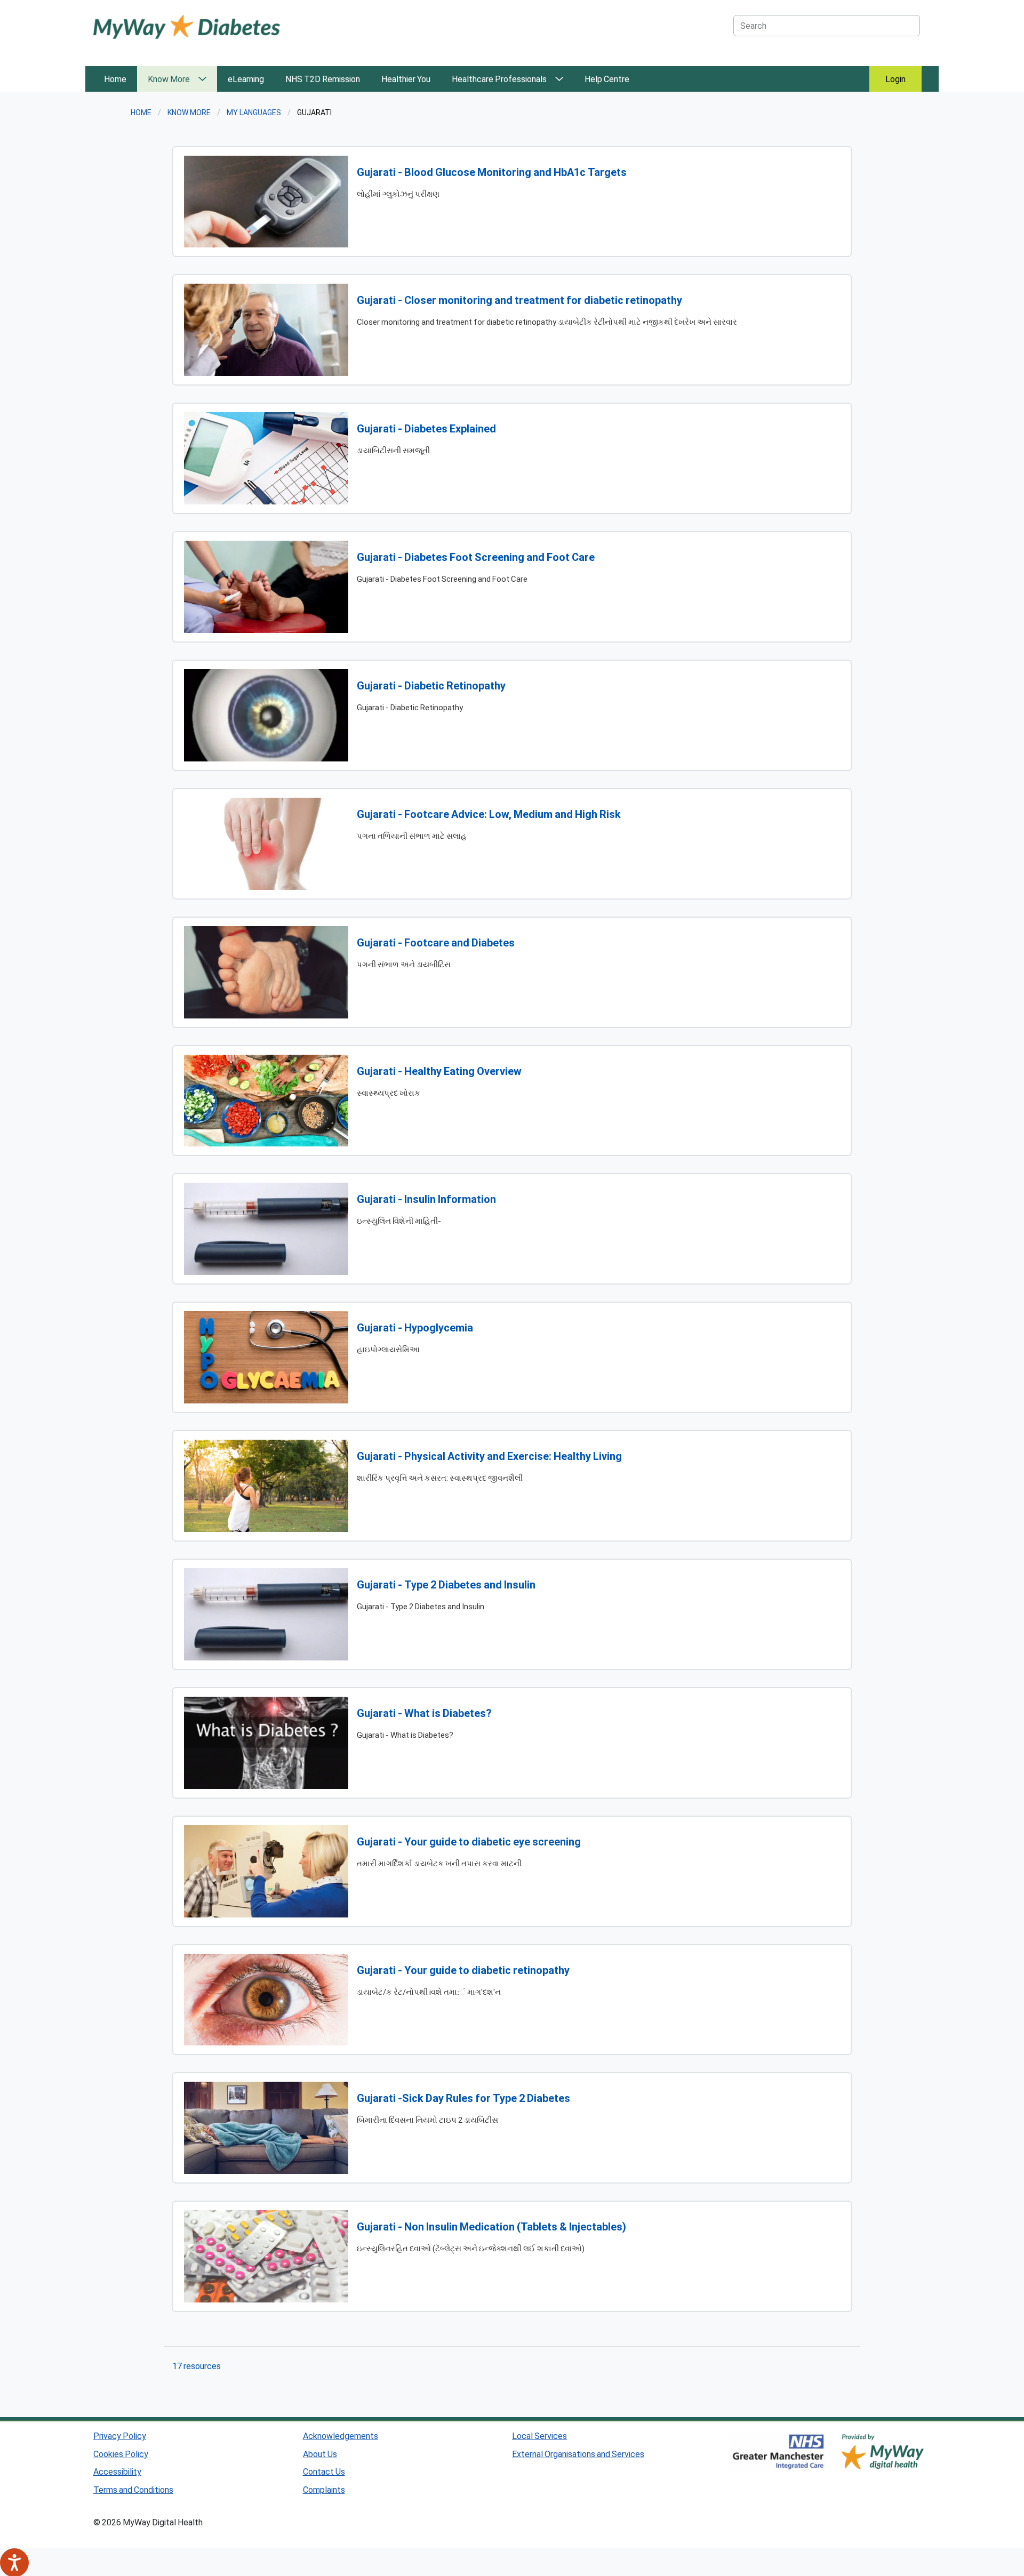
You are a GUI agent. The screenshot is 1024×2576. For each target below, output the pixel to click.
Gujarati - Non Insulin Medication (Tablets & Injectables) (491, 2226)
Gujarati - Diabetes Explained (426, 428)
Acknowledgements (341, 2435)
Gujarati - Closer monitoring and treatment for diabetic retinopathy (519, 300)
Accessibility (117, 2471)
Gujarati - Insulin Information (426, 1199)
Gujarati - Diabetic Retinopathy (431, 685)
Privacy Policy (120, 2435)
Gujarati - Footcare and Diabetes (436, 942)
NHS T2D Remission (323, 79)
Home (115, 79)
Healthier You (406, 79)
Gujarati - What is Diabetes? (424, 1713)
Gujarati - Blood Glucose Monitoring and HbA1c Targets (492, 172)
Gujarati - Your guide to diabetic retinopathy (463, 1970)
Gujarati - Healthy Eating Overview (439, 1071)
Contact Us (324, 2471)
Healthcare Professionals (499, 79)
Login (895, 79)
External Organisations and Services (578, 2454)
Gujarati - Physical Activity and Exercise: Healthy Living (489, 1456)
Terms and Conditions (133, 2489)
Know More (169, 79)
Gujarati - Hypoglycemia (415, 1327)
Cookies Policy (121, 2454)
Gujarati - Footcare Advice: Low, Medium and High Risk (489, 814)
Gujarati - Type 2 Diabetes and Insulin (446, 1584)
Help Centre (607, 79)
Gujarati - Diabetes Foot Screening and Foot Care (476, 557)
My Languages (254, 112)
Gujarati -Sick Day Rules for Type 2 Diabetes (463, 2098)
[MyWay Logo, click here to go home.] (187, 26)
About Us (320, 2454)
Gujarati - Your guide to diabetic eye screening (469, 1841)
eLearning (246, 79)
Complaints (324, 2489)
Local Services (539, 2435)
